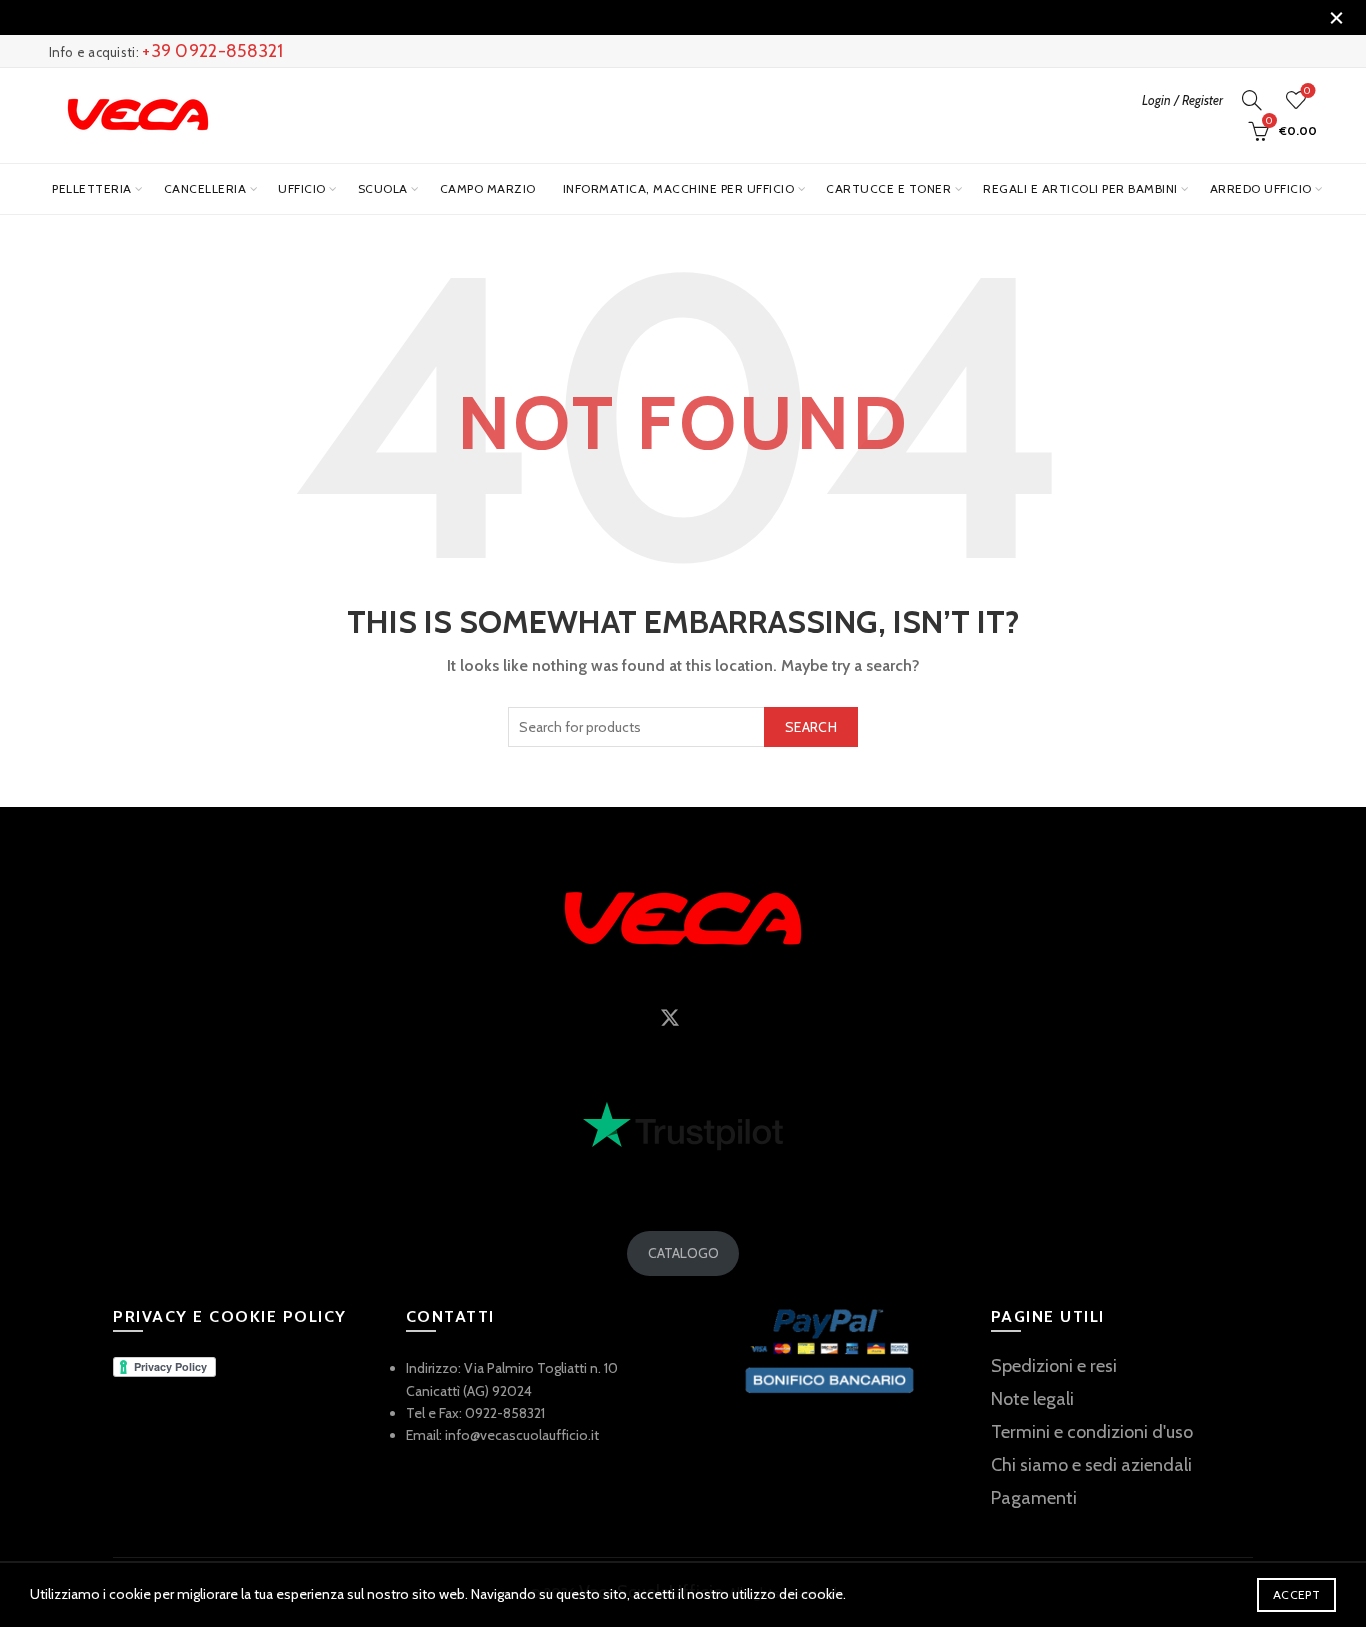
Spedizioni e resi (1054, 1366)
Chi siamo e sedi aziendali (1091, 1465)
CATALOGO (683, 1253)
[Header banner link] (653, 17)
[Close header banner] (1336, 17)
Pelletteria (92, 188)
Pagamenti (1034, 1498)
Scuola (383, 188)
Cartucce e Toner (888, 188)
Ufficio (302, 188)
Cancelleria (205, 188)
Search (811, 727)
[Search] (1252, 100)
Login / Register (1182, 100)
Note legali (1032, 1399)
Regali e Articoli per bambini (1080, 188)
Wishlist (1307, 91)
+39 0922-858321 (213, 51)
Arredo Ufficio (1261, 188)
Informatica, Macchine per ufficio (679, 188)
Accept (1296, 1594)
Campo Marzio (488, 188)
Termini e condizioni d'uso (1092, 1432)
